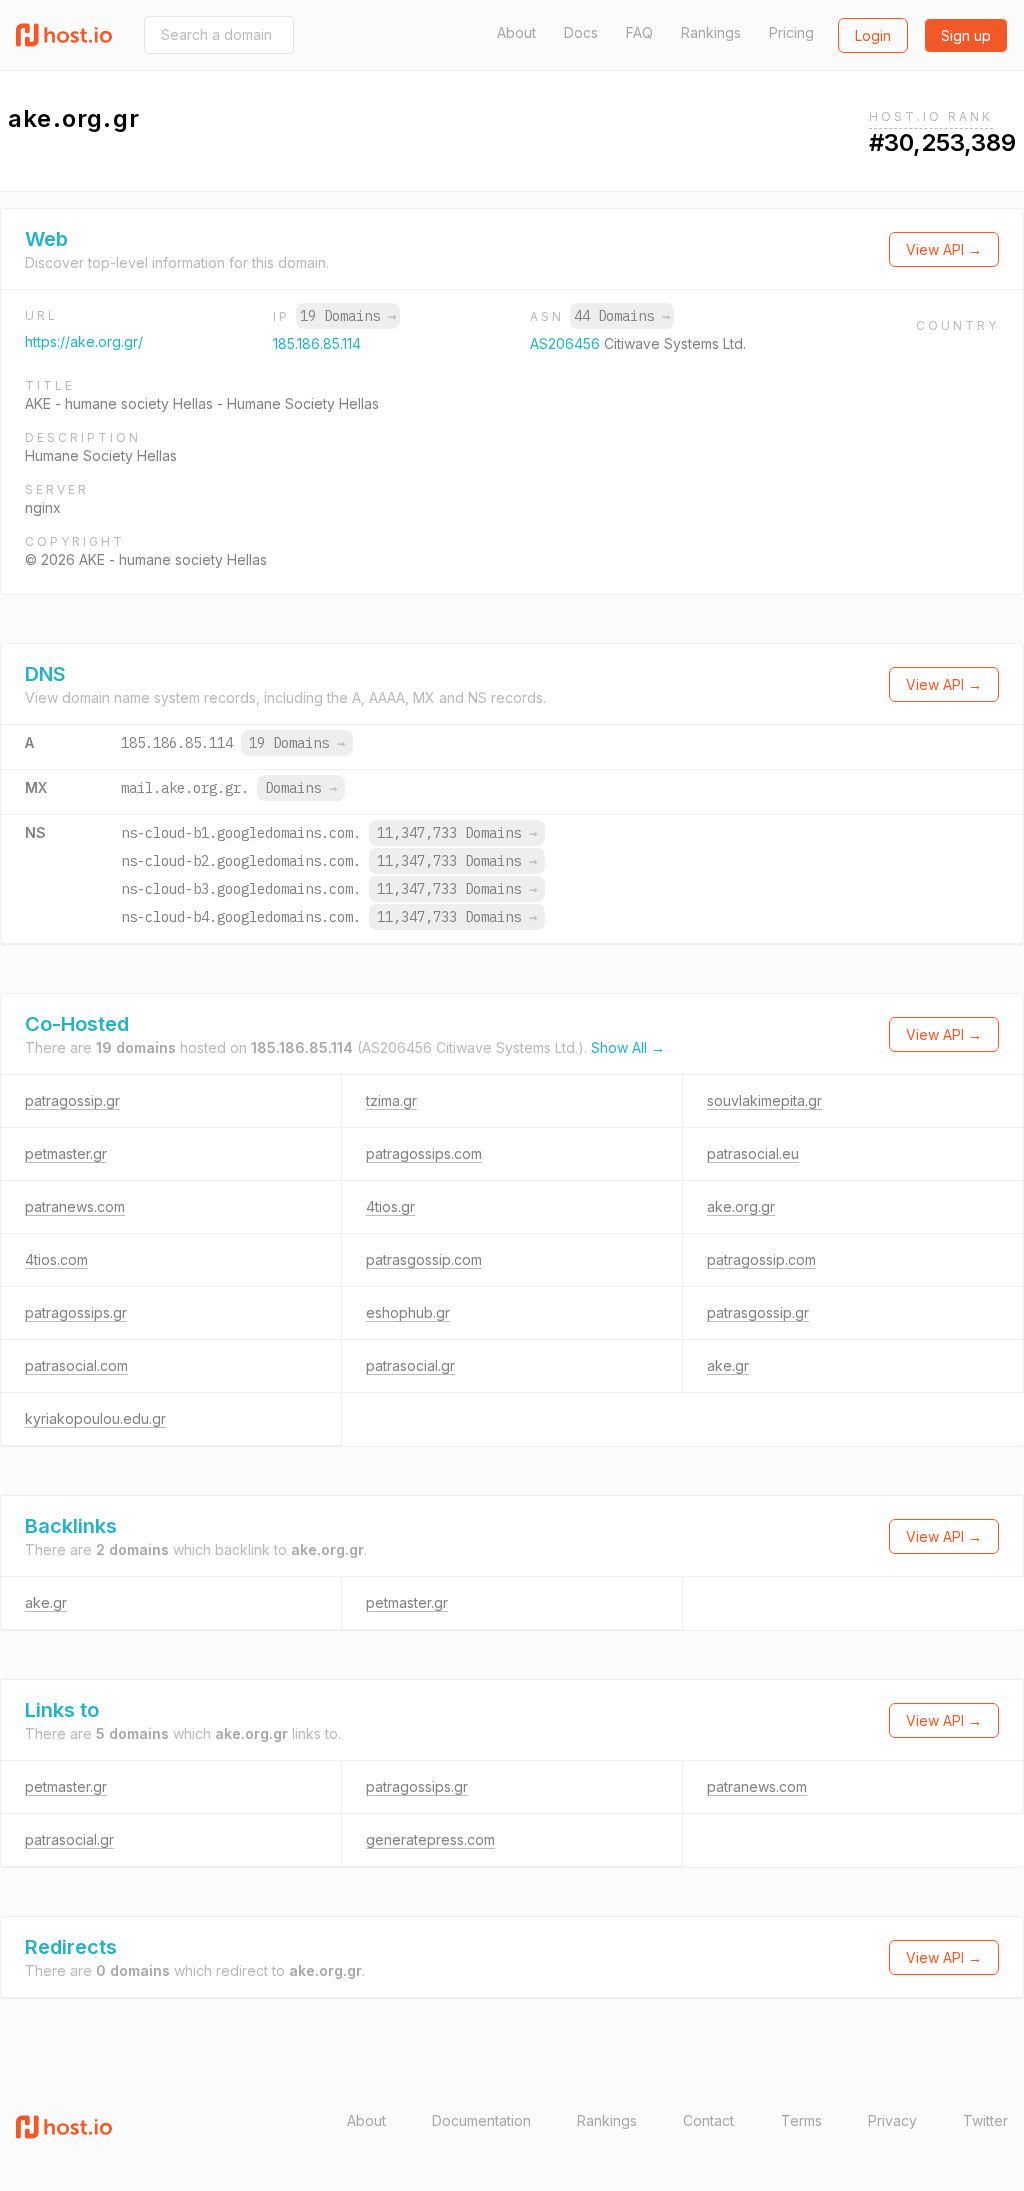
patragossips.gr (76, 1312)
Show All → (628, 1047)
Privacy (892, 2120)
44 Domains (622, 316)
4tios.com (56, 1259)
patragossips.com (424, 1153)
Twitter (985, 2120)
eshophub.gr (408, 1312)
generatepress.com (430, 1839)
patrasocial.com (76, 1365)
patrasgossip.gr (758, 1312)
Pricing (791, 32)
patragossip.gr (72, 1100)
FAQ (639, 32)
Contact (708, 2120)
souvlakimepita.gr (764, 1100)
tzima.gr (391, 1100)
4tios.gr (390, 1206)
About (516, 32)
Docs (581, 32)
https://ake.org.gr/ (84, 341)
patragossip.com (761, 1259)
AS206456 (567, 343)
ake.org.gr (741, 1206)
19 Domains (348, 316)
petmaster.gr (66, 1153)
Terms (801, 2120)
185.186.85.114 (317, 343)
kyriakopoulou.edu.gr (95, 1418)
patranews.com (75, 1206)
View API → (944, 249)
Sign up (966, 35)
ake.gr (728, 1365)
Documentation (481, 2120)
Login (873, 35)
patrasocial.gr (410, 1365)
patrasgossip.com (424, 1259)
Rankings (711, 32)
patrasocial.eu (753, 1153)
